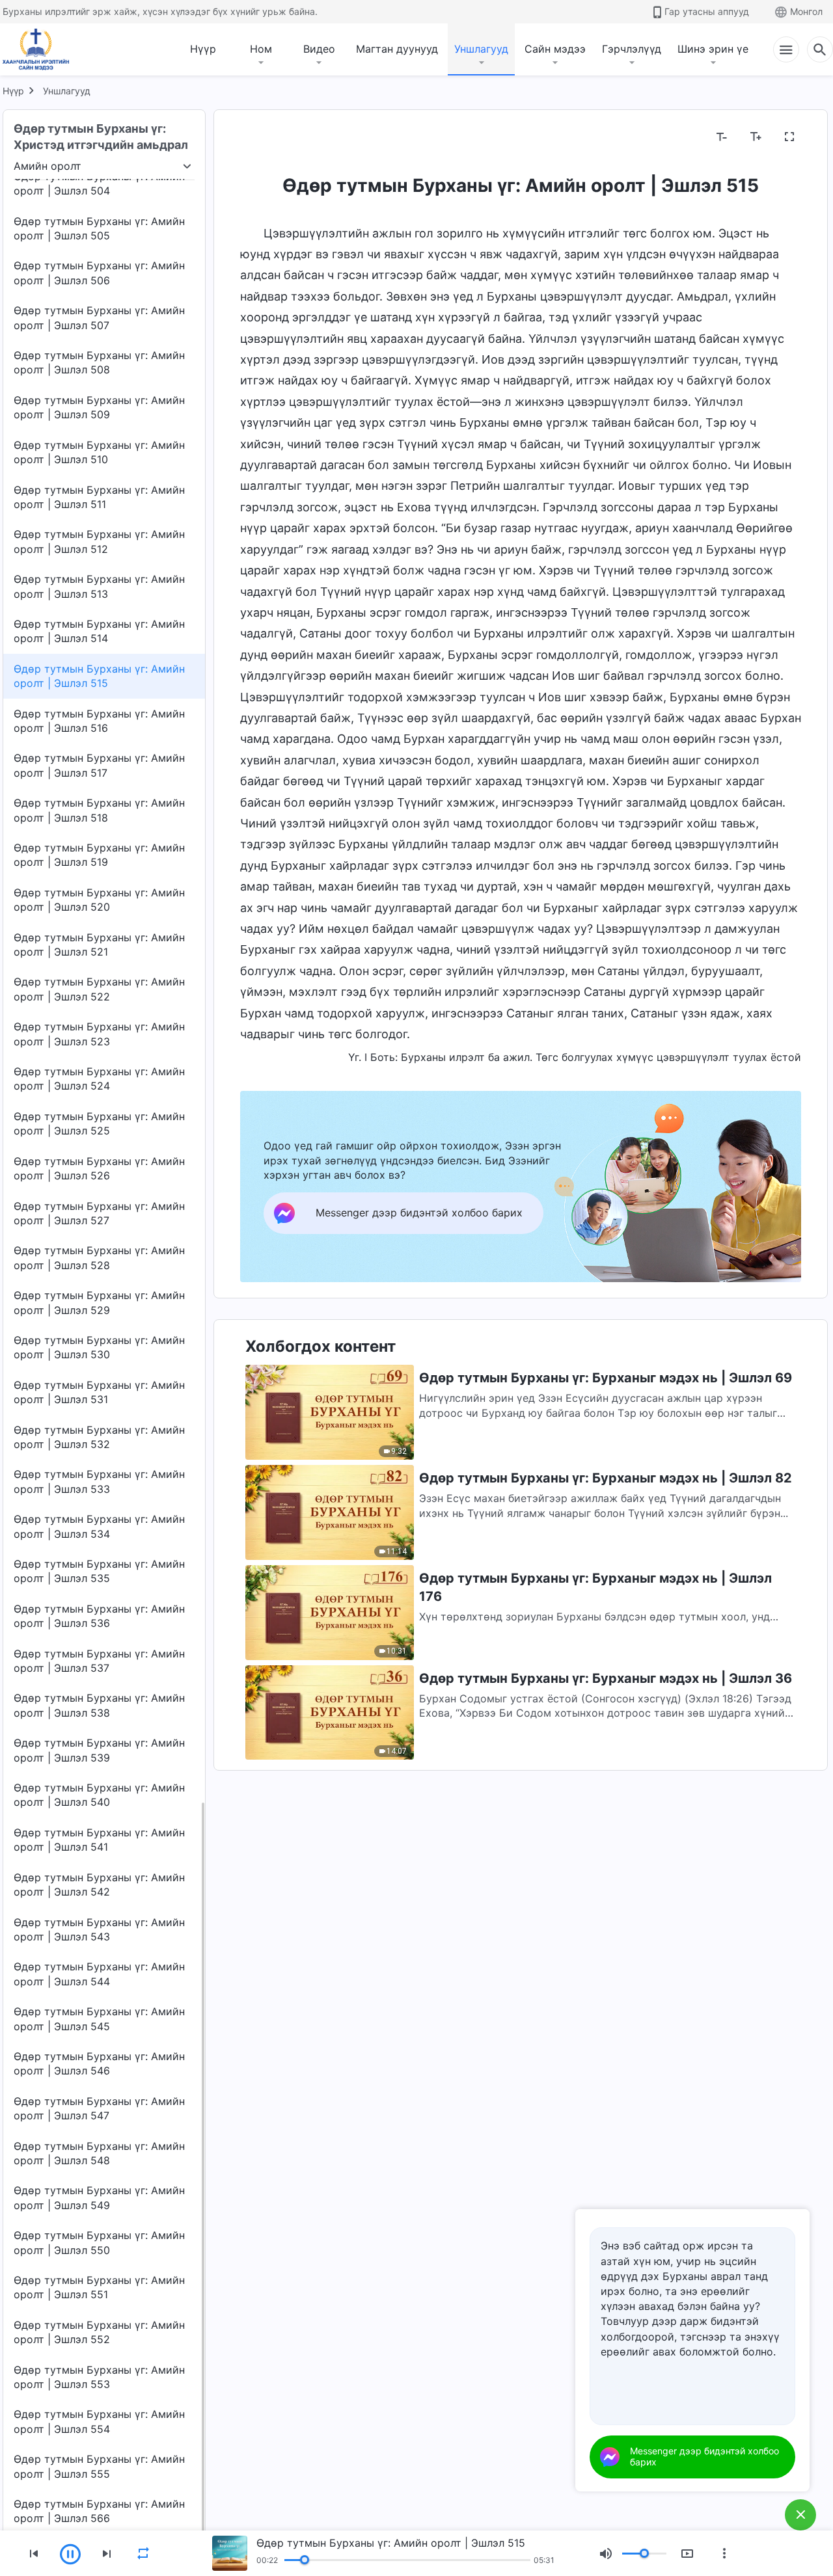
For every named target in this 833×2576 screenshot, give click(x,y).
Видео (319, 49)
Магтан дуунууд (397, 49)
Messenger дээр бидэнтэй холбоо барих (704, 2456)
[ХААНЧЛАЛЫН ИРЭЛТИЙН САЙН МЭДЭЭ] (40, 49)
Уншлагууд (481, 49)
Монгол (806, 11)
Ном (261, 49)
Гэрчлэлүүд (632, 49)
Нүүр (203, 49)
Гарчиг (265, 137)
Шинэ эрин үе (713, 49)
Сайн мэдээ (555, 49)
